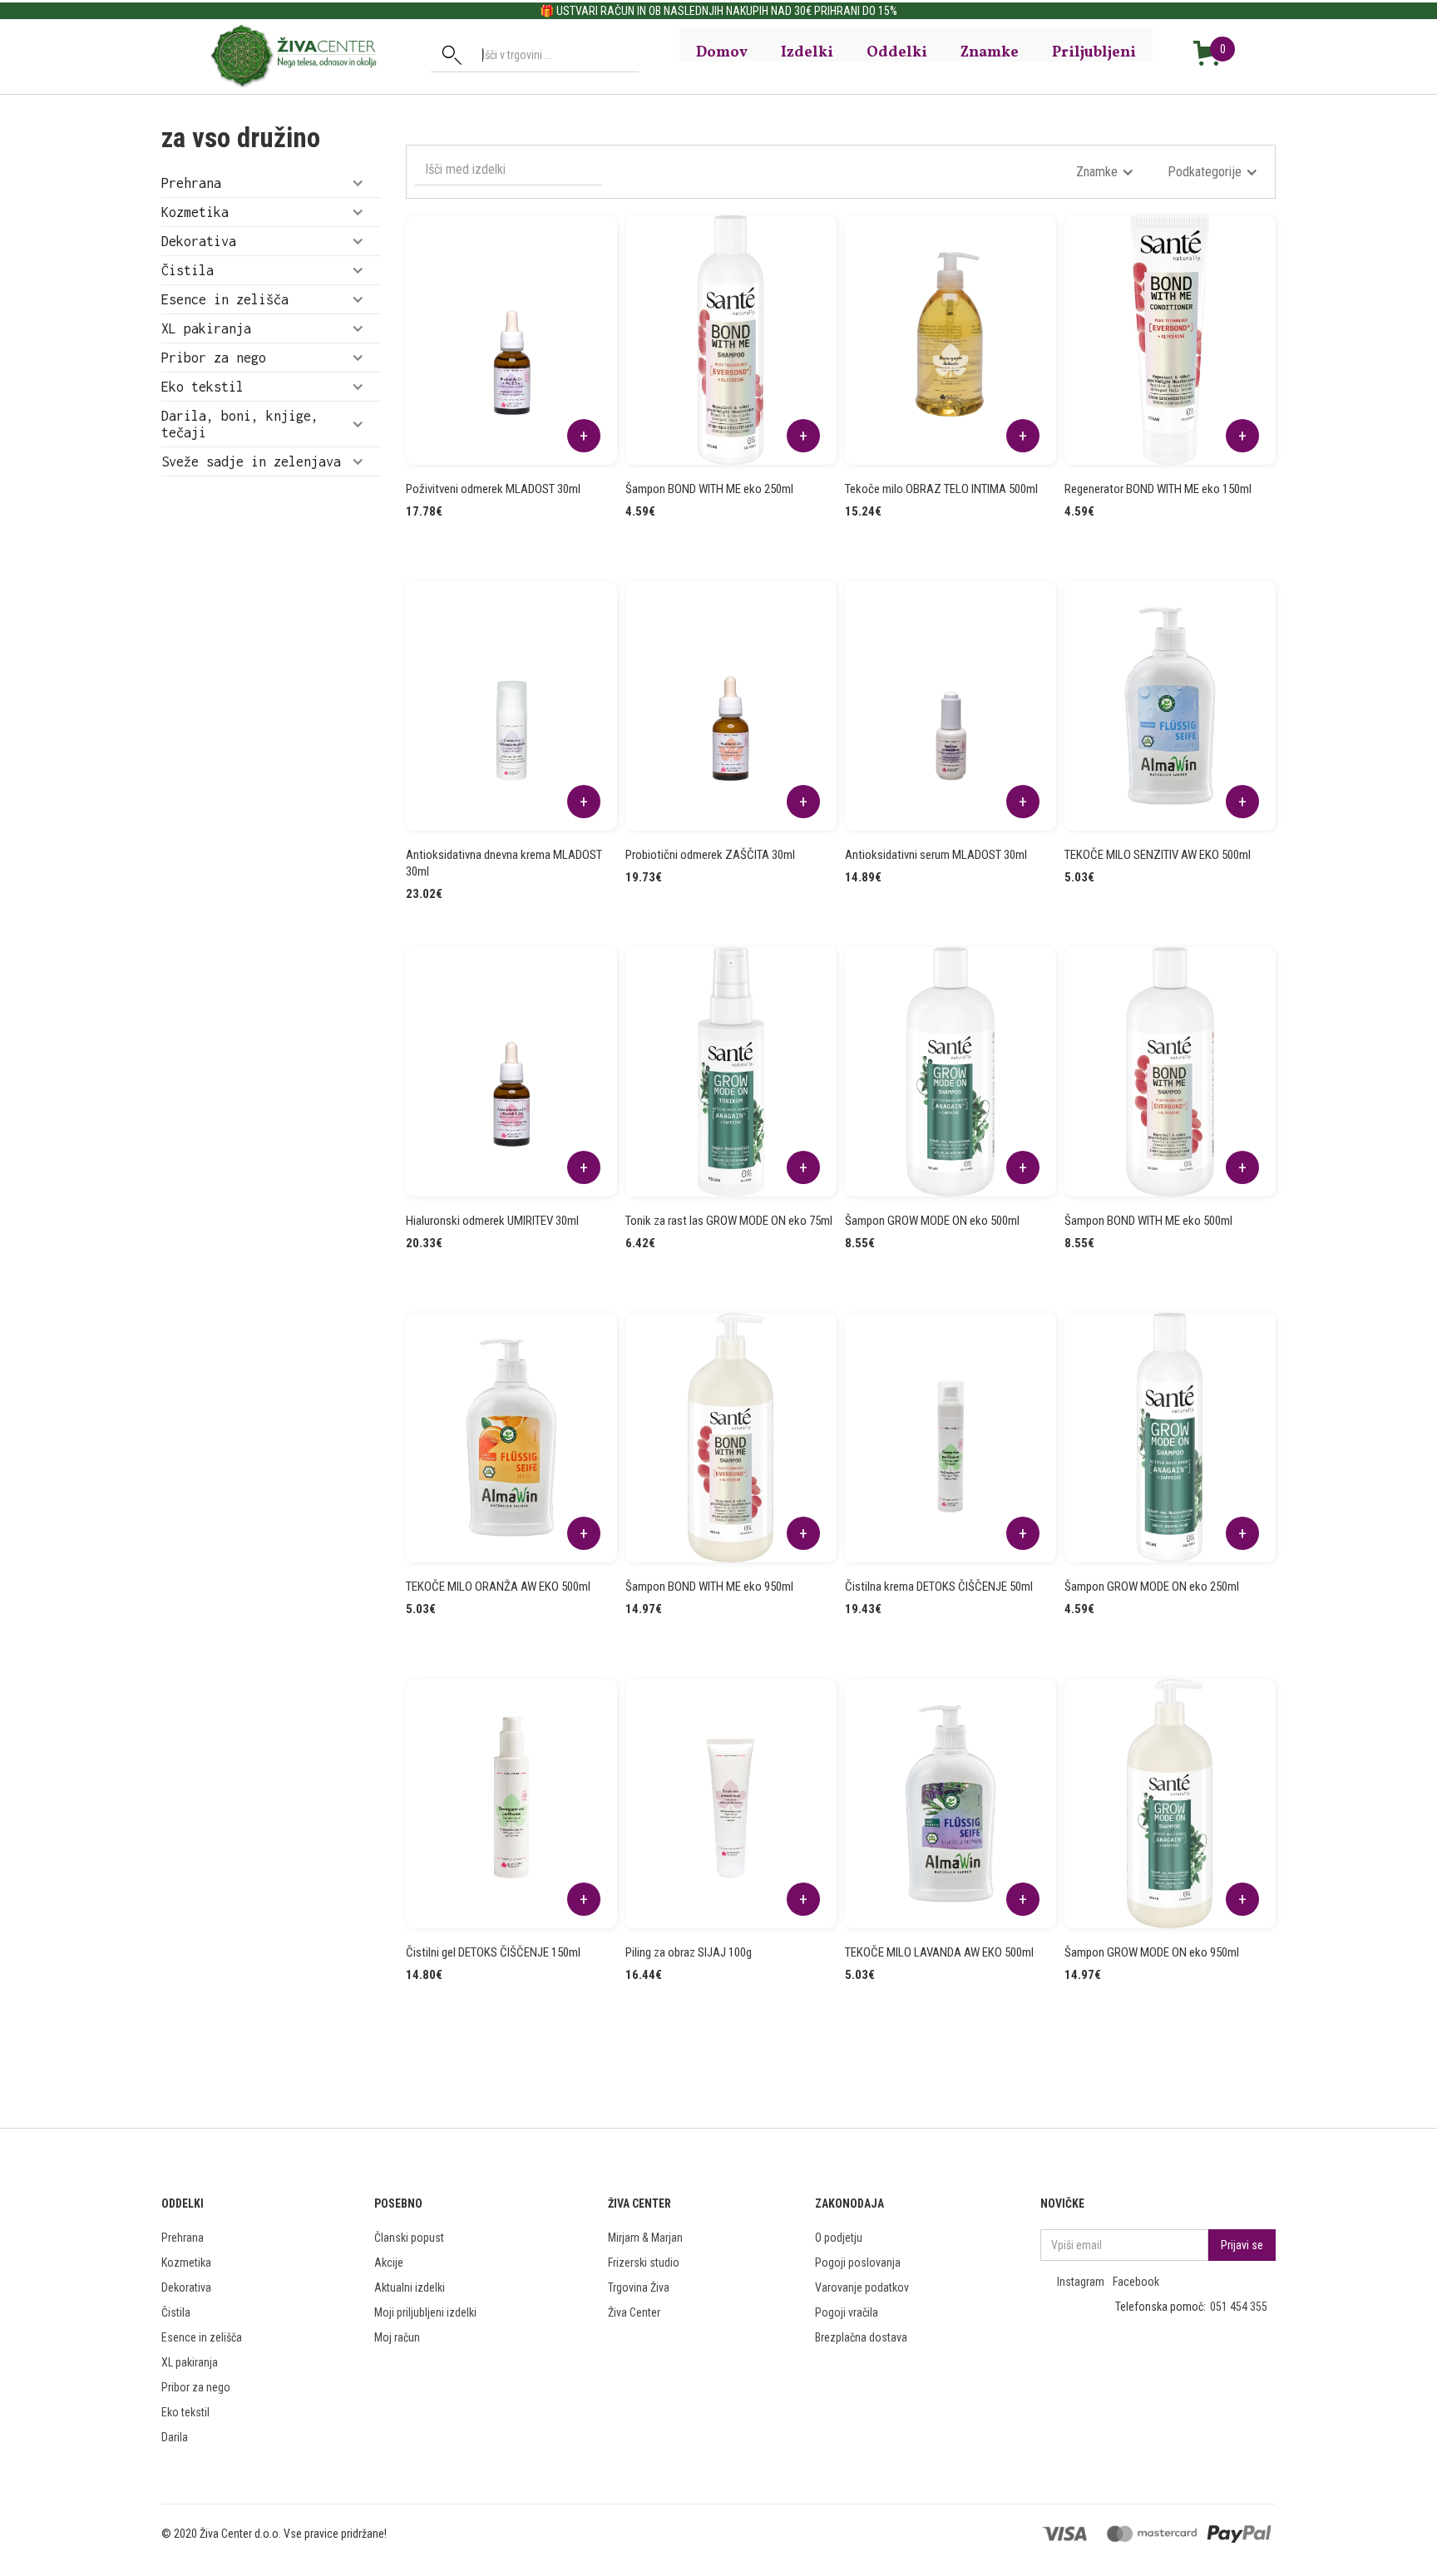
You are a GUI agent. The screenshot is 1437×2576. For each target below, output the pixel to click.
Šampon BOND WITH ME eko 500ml (1148, 1221)
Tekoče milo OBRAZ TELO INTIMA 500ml (941, 489)
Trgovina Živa (639, 2287)
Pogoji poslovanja (858, 2263)
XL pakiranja (190, 2362)
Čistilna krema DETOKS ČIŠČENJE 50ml (939, 1587)
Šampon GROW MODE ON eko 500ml (932, 1221)
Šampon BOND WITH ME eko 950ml (709, 1587)
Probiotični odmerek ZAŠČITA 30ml (710, 855)
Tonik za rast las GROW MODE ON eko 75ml (729, 1221)
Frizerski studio (644, 2263)
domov (722, 52)
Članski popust (409, 2238)
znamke (990, 52)
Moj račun (397, 2337)
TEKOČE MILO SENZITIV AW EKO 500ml (1158, 855)
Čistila (176, 2312)
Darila (175, 2437)
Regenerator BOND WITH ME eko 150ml (1158, 489)
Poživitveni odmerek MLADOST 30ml (493, 489)
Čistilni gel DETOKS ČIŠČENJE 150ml (493, 1952)
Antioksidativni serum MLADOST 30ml (936, 855)
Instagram (1081, 2282)
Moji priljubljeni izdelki (425, 2312)
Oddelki (897, 52)
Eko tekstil (185, 2412)
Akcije (389, 2263)
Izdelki (807, 52)
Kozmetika (186, 2263)
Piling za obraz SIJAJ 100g (689, 1952)
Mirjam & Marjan (645, 2238)
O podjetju (839, 2238)
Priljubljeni (1094, 52)
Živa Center (634, 2312)
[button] (271, 183)
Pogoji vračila (847, 2312)
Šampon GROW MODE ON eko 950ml (1152, 1952)
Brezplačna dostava (861, 2337)
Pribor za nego (196, 2387)
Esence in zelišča (202, 2337)
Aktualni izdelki (410, 2287)
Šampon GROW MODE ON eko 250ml (1152, 1587)
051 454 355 (1239, 2307)
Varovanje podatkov (862, 2287)
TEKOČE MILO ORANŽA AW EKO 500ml (498, 1587)
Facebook (1136, 2282)
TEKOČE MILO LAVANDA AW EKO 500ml (939, 1952)
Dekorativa (186, 2287)
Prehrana (183, 2238)
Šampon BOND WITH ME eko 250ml (709, 489)
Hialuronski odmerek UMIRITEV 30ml (492, 1221)
